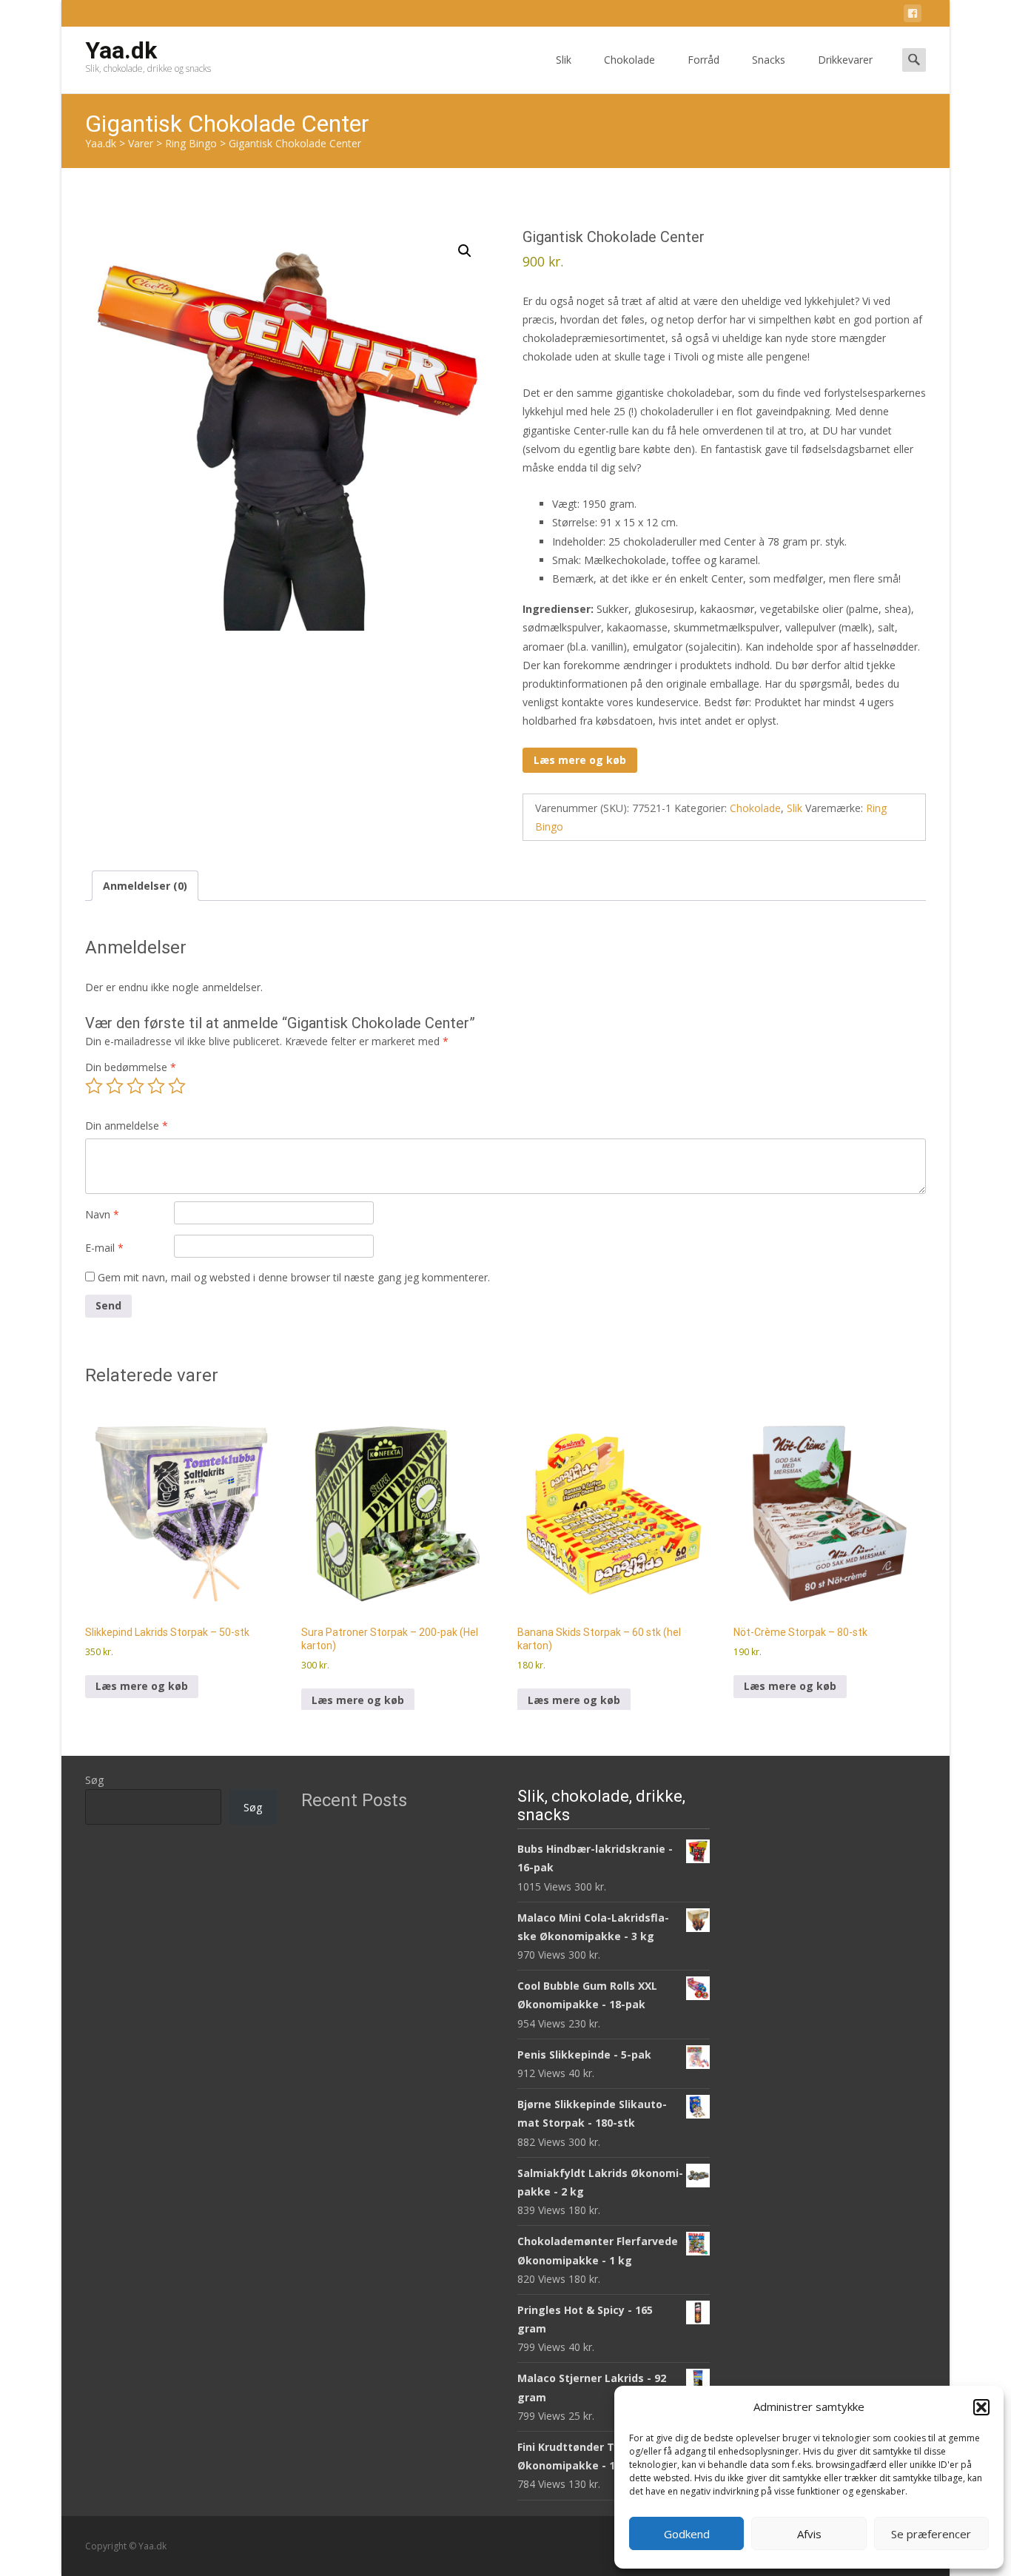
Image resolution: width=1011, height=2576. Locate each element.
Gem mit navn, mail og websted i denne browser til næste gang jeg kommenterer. (294, 1277)
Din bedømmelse (131, 1067)
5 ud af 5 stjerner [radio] (177, 1086)
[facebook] (913, 16)
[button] (981, 2407)
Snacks (769, 60)
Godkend (687, 2534)
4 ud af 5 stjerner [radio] (156, 1086)
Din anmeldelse (127, 1126)
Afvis (809, 2534)
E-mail (104, 1248)
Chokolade (629, 60)
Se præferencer (931, 2534)
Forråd (703, 60)
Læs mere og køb (580, 760)
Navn (102, 1214)
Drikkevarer (845, 60)
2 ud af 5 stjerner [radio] (115, 1086)
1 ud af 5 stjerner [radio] (94, 1086)
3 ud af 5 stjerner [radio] (135, 1086)
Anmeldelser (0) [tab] (145, 886)
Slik (564, 60)
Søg (94, 1780)
